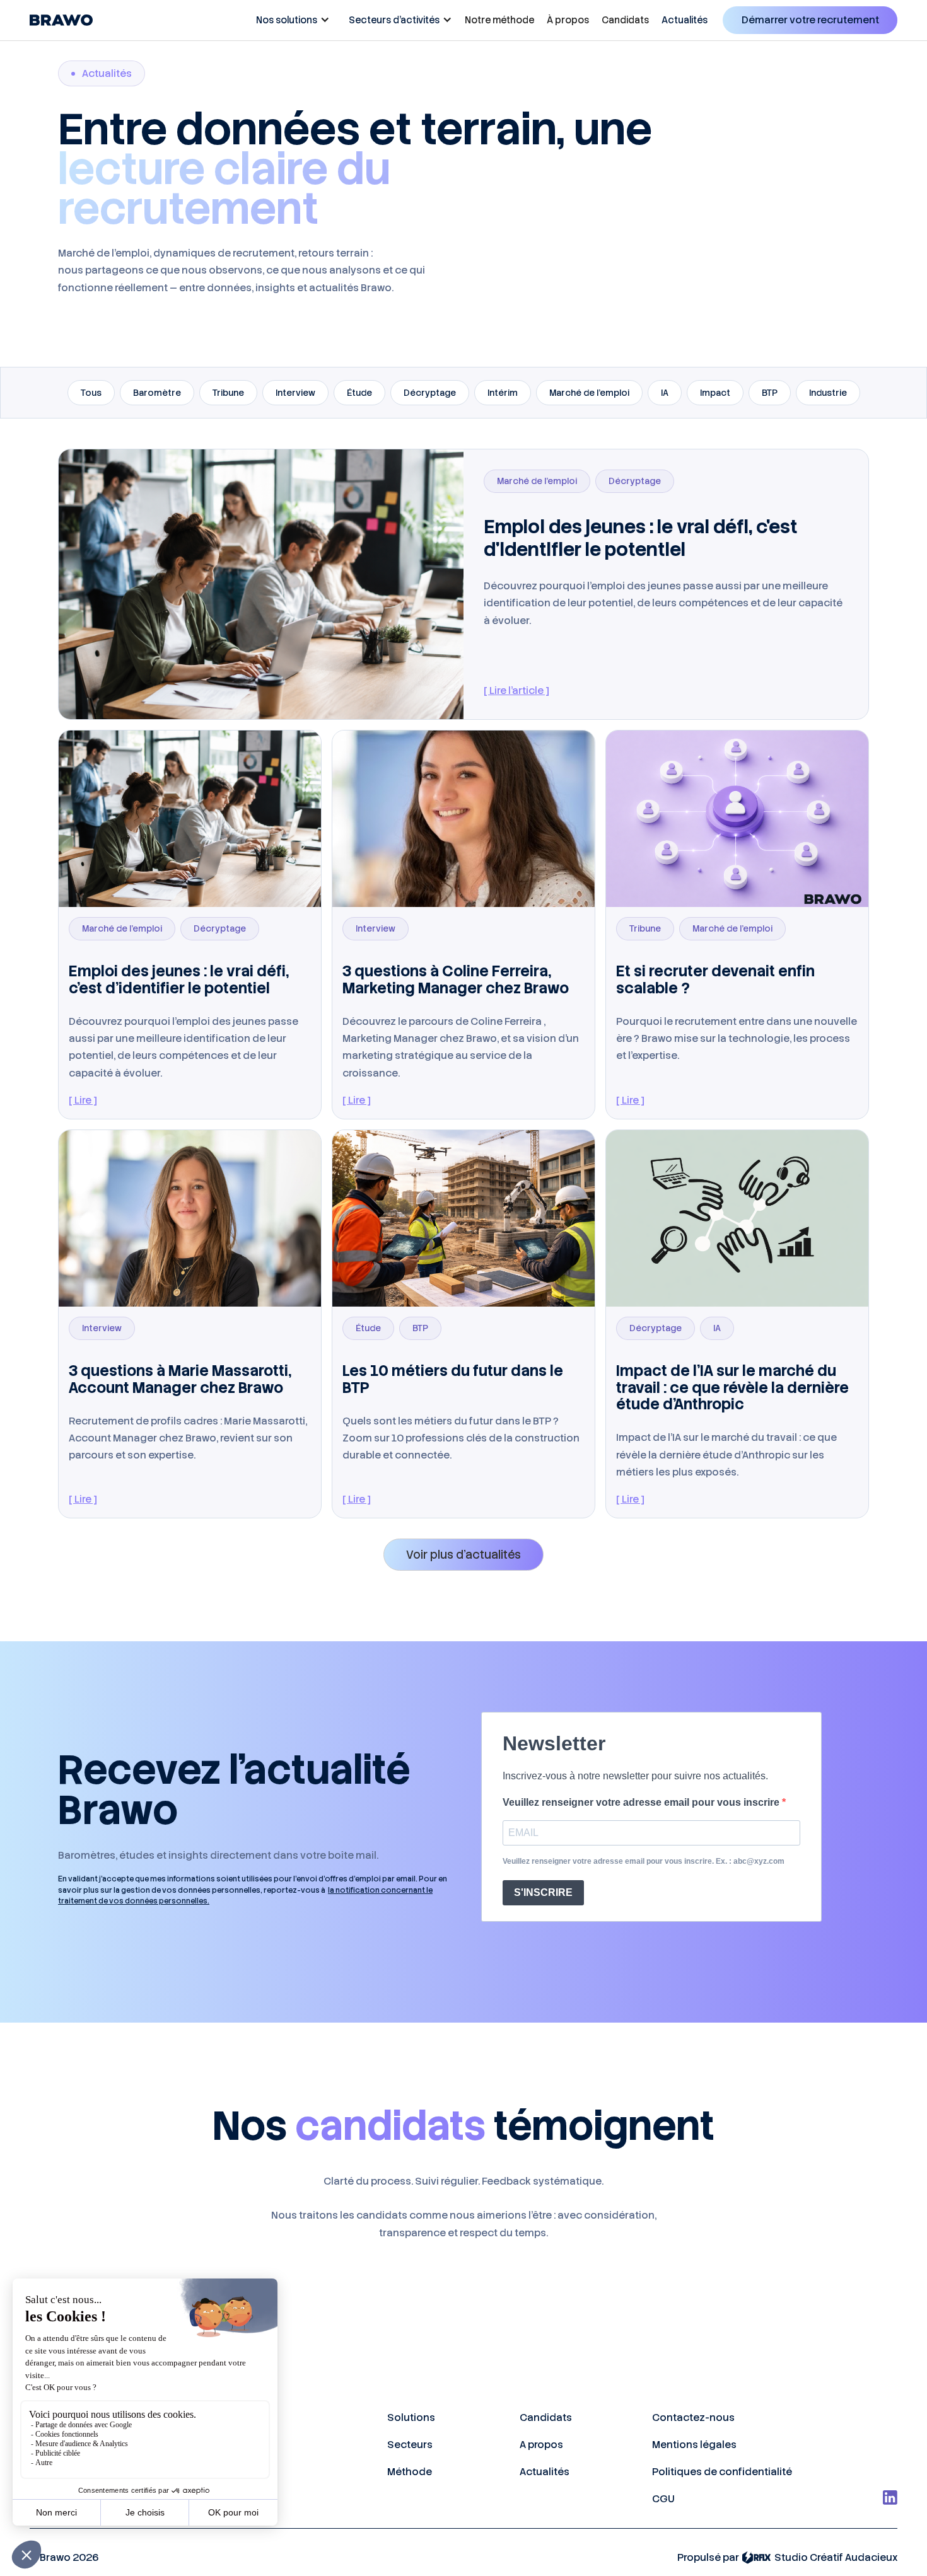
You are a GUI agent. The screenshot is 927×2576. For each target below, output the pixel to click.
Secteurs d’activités (394, 20)
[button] (290, 20)
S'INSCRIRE (543, 1892)
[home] (61, 20)
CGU (663, 2499)
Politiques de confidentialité (722, 2472)
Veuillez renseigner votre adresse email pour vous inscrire (642, 1802)
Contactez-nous (693, 2417)
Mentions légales (694, 2445)
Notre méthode (499, 20)
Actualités (685, 20)
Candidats (625, 20)
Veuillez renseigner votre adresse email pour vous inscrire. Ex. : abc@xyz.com (644, 1861)
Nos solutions (287, 20)
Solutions (411, 2417)
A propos (541, 2445)
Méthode (410, 2472)
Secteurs (410, 2445)
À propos (568, 20)
